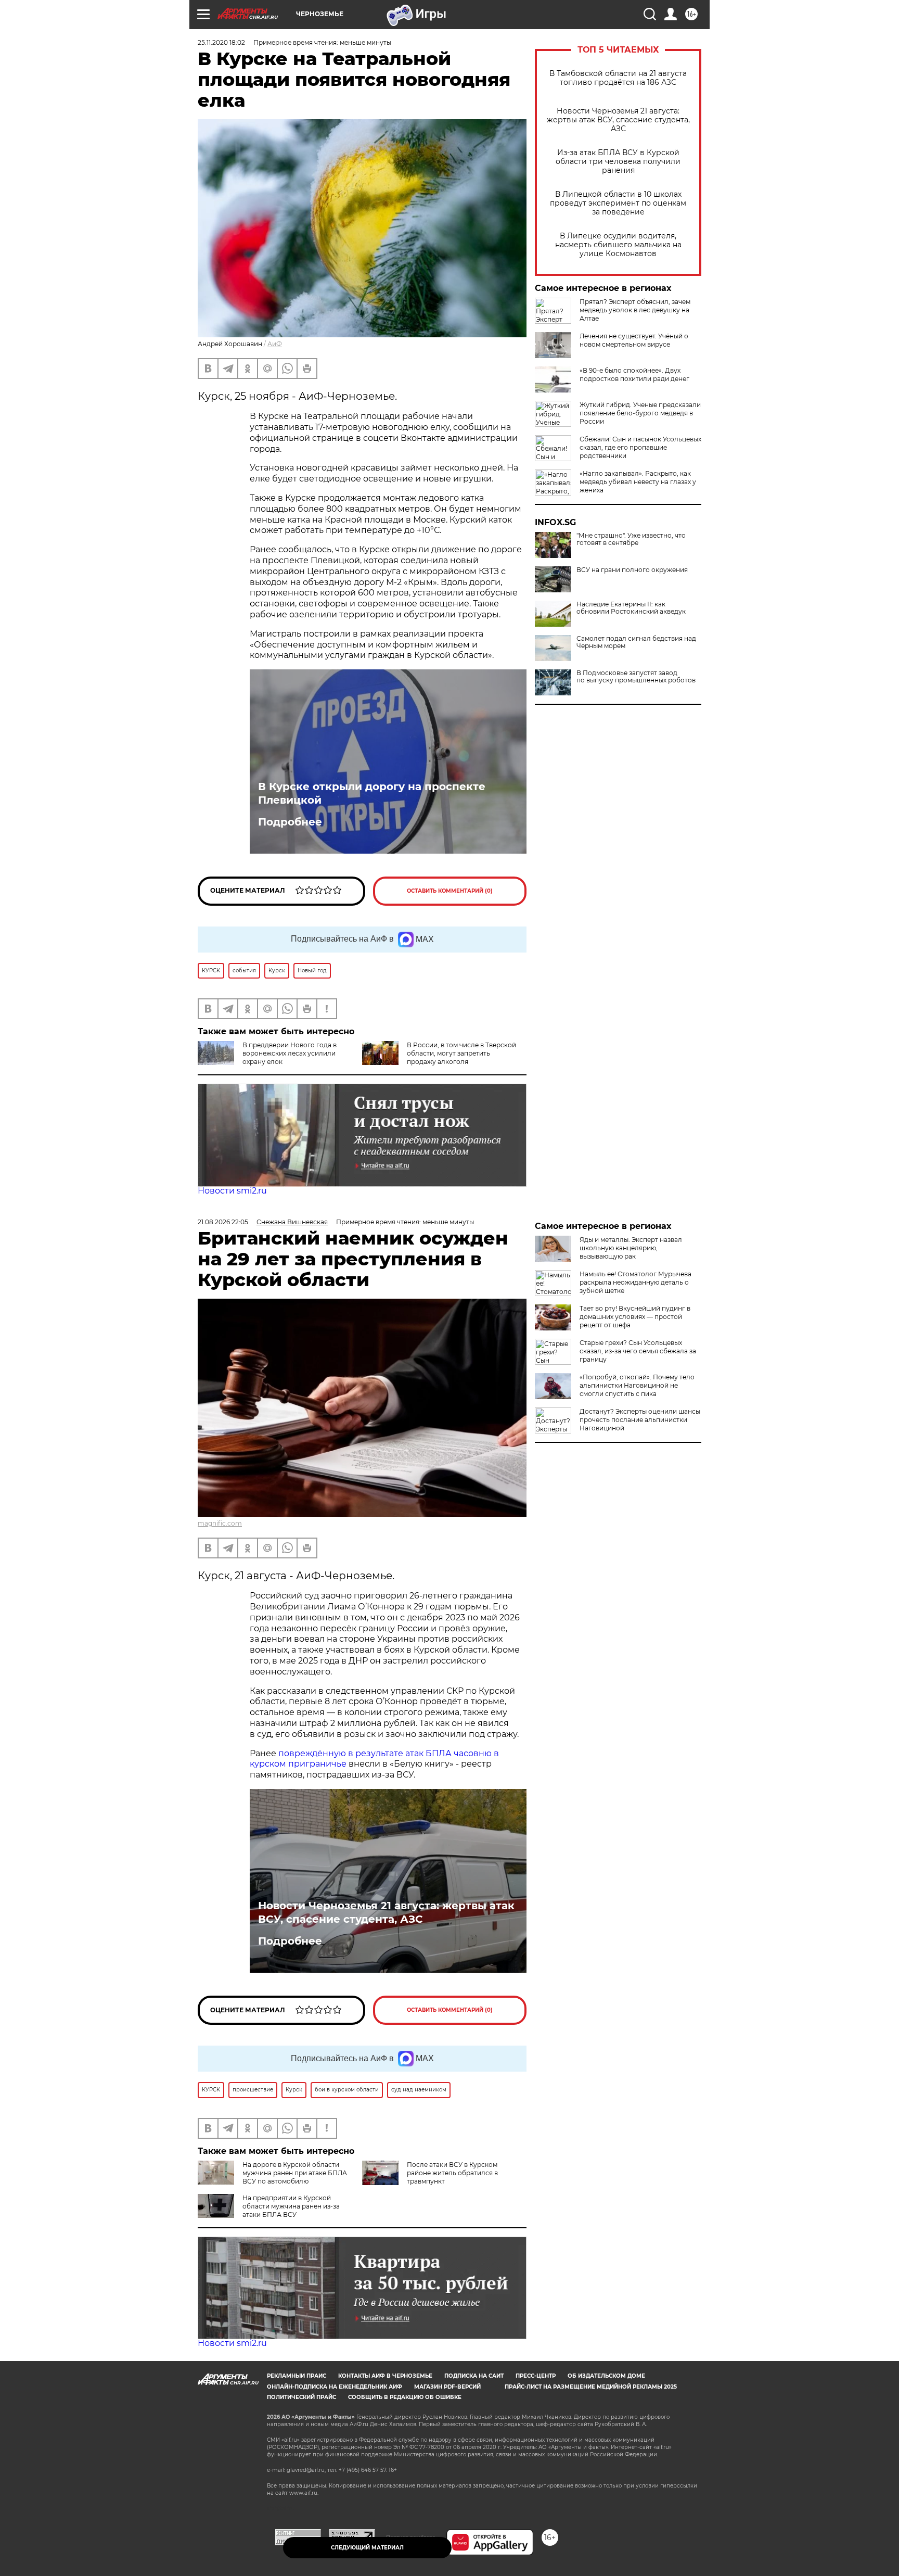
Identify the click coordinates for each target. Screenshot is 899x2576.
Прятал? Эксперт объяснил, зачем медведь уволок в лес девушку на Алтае (635, 310)
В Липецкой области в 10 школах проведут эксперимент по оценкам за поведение (618, 203)
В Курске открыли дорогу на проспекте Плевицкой (372, 793)
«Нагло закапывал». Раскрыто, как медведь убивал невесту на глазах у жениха (638, 482)
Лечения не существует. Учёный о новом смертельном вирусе (634, 340)
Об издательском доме (606, 2376)
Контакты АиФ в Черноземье (385, 2376)
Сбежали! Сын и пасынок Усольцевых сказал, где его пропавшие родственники (640, 447)
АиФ (275, 344)
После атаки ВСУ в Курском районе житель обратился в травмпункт (452, 2173)
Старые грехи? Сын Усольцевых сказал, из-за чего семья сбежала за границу (638, 1351)
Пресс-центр (536, 2376)
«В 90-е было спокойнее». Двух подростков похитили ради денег (634, 375)
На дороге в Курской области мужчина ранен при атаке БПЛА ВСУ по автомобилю (295, 2173)
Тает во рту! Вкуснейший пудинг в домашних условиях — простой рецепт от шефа (635, 1317)
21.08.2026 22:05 (223, 1222)
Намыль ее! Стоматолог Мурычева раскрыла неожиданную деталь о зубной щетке (635, 1282)
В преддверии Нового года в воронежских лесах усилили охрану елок (290, 1053)
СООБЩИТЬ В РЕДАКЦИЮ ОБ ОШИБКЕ (405, 2397)
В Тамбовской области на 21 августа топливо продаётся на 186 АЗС (618, 78)
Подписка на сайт (474, 2376)
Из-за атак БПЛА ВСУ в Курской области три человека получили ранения (618, 162)
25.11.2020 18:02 (221, 42)
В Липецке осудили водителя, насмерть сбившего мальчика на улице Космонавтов (618, 245)
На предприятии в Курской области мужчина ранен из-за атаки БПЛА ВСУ (291, 2206)
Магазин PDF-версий (447, 2387)
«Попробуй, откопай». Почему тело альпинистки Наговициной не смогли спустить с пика (637, 1385)
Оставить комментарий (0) (450, 891)
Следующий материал (367, 2548)
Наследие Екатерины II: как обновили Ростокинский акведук (631, 608)
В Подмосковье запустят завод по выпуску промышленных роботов (636, 677)
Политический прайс (301, 2397)
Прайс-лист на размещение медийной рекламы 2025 (591, 2387)
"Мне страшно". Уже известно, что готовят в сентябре (631, 539)
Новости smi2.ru (232, 1191)
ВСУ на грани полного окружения (632, 570)
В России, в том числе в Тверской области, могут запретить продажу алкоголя (461, 1053)
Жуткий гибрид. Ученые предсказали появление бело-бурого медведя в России (640, 413)
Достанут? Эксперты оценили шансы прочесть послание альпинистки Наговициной (640, 1420)
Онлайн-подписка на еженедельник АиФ (335, 2387)
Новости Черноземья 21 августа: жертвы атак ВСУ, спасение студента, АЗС (618, 120)
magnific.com (220, 1523)
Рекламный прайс (297, 2376)
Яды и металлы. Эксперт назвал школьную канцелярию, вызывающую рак (631, 1248)
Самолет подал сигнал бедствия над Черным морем (636, 642)
